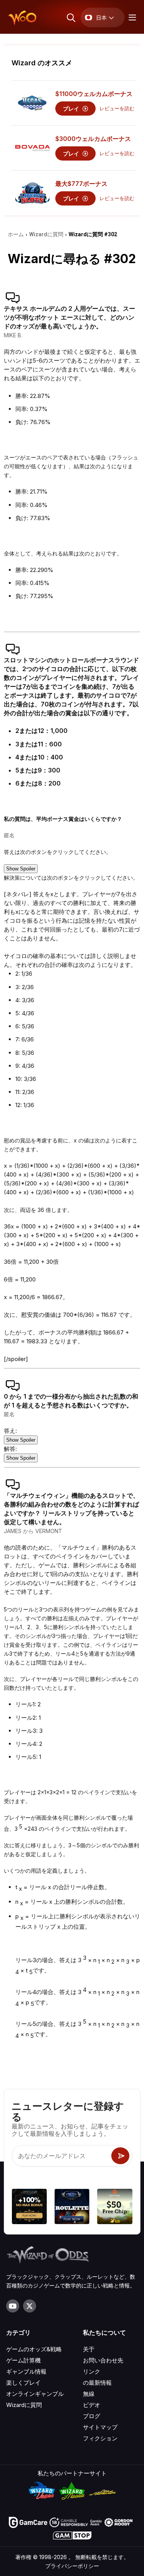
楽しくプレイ (23, 2383)
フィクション (100, 2438)
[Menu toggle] (131, 17)
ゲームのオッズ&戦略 (34, 2349)
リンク (92, 2371)
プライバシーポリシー (72, 2566)
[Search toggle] (70, 17)
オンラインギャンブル (35, 2394)
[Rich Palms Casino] (115, 2207)
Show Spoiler (21, 869)
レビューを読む (117, 109)
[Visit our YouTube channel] (13, 2306)
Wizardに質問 (24, 2405)
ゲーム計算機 (23, 2360)
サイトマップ (100, 2427)
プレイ (72, 109)
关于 (89, 2349)
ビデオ (92, 2405)
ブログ (92, 2416)
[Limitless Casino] (29, 2207)
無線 (89, 2394)
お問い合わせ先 (103, 2360)
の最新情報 (97, 2383)
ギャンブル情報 (26, 2371)
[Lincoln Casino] (72, 2207)
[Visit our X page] (30, 2306)
